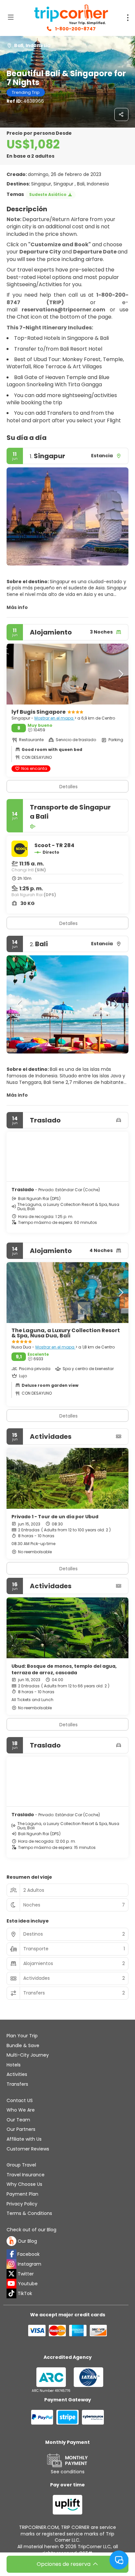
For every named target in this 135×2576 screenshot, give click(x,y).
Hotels (14, 2065)
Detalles (68, 923)
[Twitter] (11, 2274)
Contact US (20, 2100)
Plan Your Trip (22, 2036)
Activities (17, 2074)
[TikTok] (11, 2293)
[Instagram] (11, 2264)
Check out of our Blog (31, 2230)
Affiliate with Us (24, 2139)
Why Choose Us (24, 2184)
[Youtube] (11, 2284)
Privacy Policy (22, 2204)
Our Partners (21, 2129)
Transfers (17, 2084)
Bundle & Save (23, 2045)
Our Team (18, 2120)
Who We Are (21, 2110)
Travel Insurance (26, 2175)
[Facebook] (11, 2254)
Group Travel (21, 2165)
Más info (17, 607)
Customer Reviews (28, 2149)
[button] (20, 516)
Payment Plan (22, 2194)
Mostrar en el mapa (54, 718)
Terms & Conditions (29, 2213)
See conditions (68, 2472)
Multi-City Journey (28, 2055)
